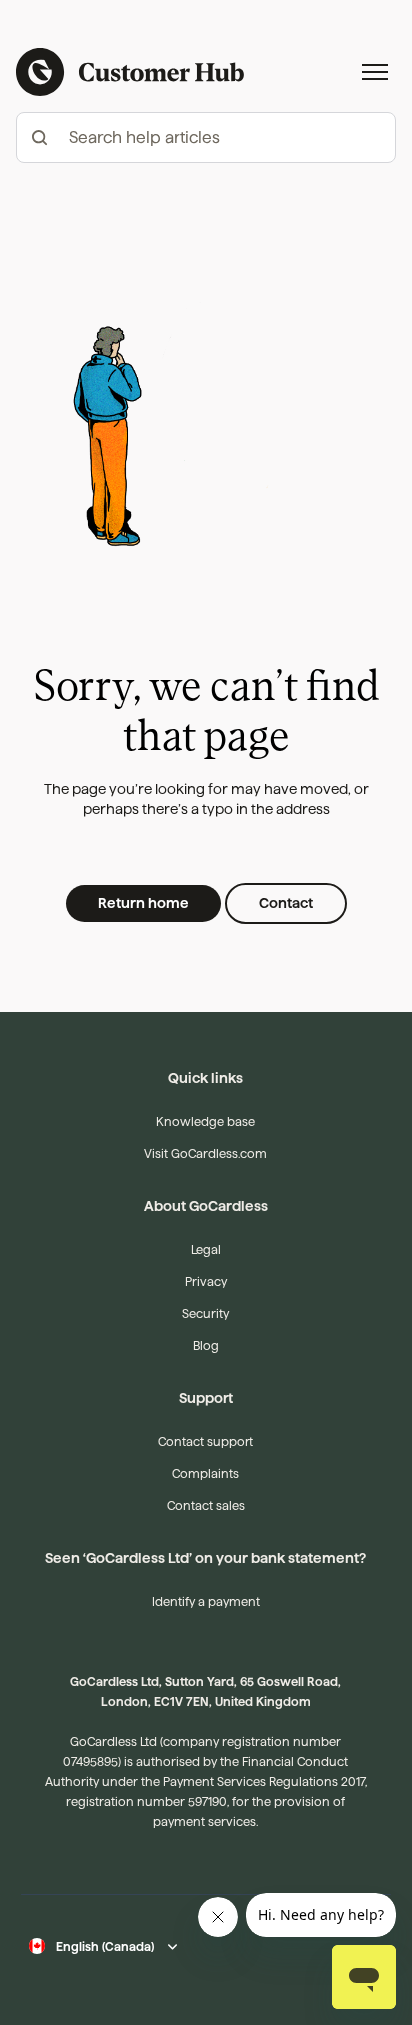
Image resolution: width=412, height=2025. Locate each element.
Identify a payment (206, 1601)
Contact (286, 903)
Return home (143, 903)
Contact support (205, 1441)
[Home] (130, 72)
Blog (206, 1345)
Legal (206, 1249)
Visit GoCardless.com (205, 1153)
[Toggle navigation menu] (375, 72)
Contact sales (206, 1505)
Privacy (206, 1281)
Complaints (205, 1473)
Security (205, 1313)
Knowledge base (205, 1121)
